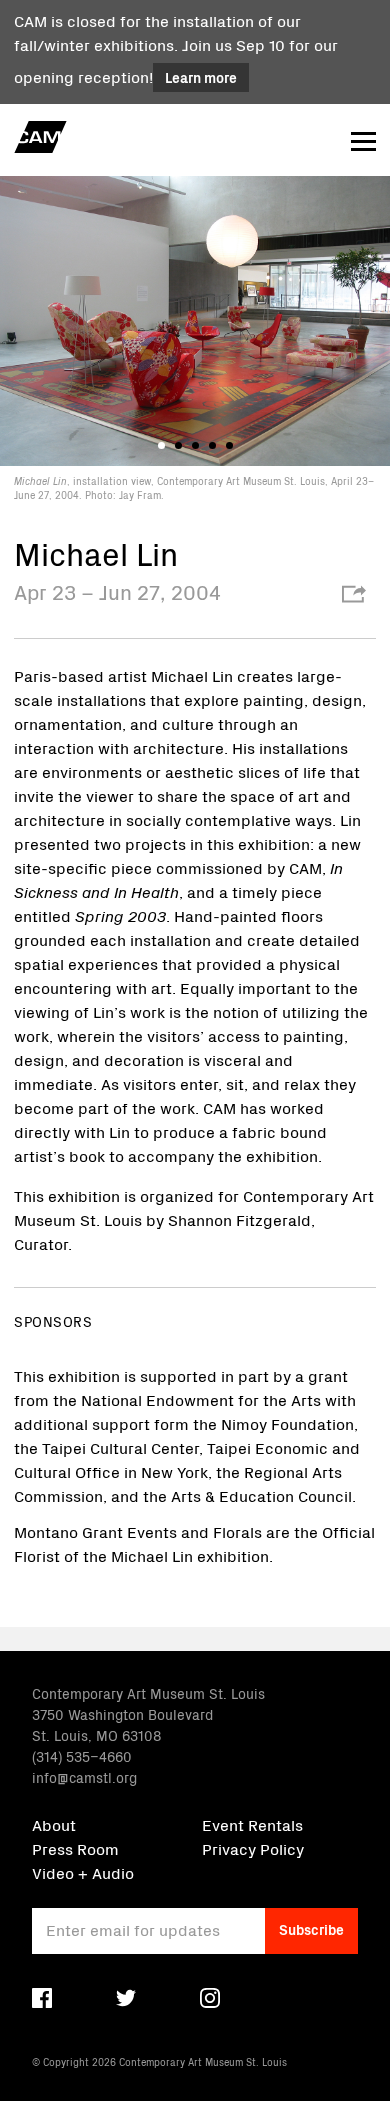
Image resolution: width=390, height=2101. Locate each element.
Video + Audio (83, 1872)
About (54, 1824)
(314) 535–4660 (82, 1756)
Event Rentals (252, 1824)
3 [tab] (195, 445)
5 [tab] (229, 445)
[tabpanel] (195, 337)
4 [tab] (212, 445)
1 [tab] (161, 445)
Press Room (75, 1848)
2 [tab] (178, 445)
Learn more (201, 77)
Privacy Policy (253, 1848)
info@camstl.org (84, 1777)
